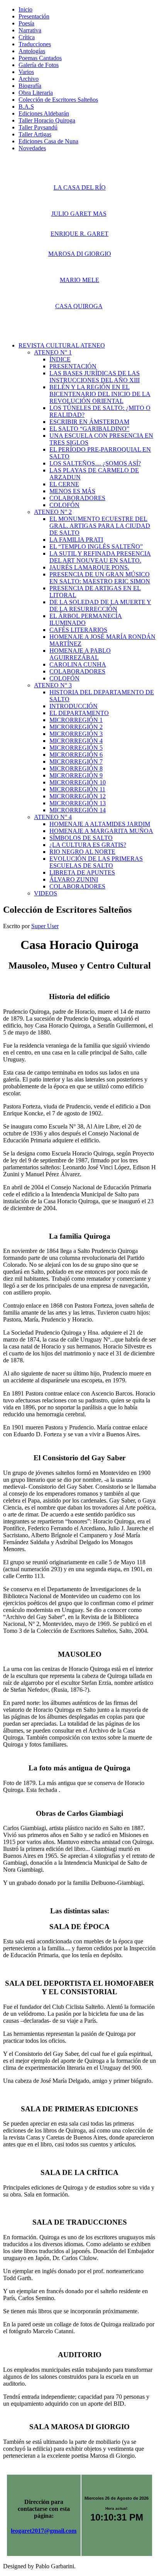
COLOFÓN (64, 505)
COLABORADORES (77, 498)
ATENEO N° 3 (53, 685)
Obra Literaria (36, 93)
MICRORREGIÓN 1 (76, 720)
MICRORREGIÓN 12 (78, 796)
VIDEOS (46, 893)
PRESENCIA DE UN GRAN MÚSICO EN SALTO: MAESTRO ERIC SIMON (100, 578)
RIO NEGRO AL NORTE (82, 852)
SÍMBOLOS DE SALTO (81, 838)
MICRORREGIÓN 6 (76, 755)
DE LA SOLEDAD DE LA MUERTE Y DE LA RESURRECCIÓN (100, 605)
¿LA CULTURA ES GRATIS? (88, 845)
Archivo (29, 79)
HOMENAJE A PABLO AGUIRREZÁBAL (80, 654)
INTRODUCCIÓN (74, 706)
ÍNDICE (60, 359)
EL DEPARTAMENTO (79, 713)
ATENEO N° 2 (53, 512)
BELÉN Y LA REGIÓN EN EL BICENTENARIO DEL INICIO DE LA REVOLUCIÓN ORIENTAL (100, 394)
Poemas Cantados (40, 58)
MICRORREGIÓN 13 (78, 803)
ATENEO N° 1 (53, 352)
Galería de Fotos (39, 65)
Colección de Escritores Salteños (58, 100)
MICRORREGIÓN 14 (78, 810)
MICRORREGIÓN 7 (76, 762)
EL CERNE (64, 484)
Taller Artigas (35, 134)
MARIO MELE (79, 280)
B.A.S (26, 107)
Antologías (32, 51)
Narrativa (30, 30)
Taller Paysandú (38, 127)
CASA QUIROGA (79, 306)
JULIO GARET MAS (79, 214)
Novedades (32, 148)
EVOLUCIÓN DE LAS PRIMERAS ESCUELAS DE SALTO (96, 862)
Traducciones (35, 44)
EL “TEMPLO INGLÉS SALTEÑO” (96, 547)
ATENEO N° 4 (53, 817)
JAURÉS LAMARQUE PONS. (89, 567)
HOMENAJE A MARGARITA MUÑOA (101, 831)
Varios (26, 72)
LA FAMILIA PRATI (76, 540)
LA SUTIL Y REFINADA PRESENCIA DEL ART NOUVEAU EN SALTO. (100, 557)
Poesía (26, 23)
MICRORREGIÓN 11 (77, 789)
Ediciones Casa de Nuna (48, 141)
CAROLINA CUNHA (78, 664)
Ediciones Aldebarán (44, 113)
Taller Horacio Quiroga (47, 120)
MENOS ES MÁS (72, 491)
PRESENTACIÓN (73, 366)
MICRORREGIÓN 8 (76, 768)
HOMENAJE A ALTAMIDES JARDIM (100, 824)
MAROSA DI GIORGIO (80, 254)
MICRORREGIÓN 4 (76, 741)
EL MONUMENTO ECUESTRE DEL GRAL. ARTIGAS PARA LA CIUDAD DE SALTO (100, 526)
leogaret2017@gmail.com (44, 2531)
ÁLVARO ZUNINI (74, 879)
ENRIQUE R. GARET (79, 234)
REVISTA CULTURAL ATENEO (62, 345)
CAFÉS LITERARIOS (78, 630)
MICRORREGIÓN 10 (78, 782)
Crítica (27, 37)
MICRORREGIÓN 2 (76, 727)
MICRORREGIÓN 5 (76, 748)
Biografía (30, 86)
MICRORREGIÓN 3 (76, 734)
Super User (45, 926)
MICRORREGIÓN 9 (76, 775)
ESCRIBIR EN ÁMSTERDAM (89, 422)
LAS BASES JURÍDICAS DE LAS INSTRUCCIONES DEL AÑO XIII (95, 377)
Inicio (25, 9)
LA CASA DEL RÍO (80, 187)
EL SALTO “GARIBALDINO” (89, 429)
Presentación (34, 16)
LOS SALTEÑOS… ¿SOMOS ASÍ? (95, 463)
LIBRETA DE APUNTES (82, 872)
